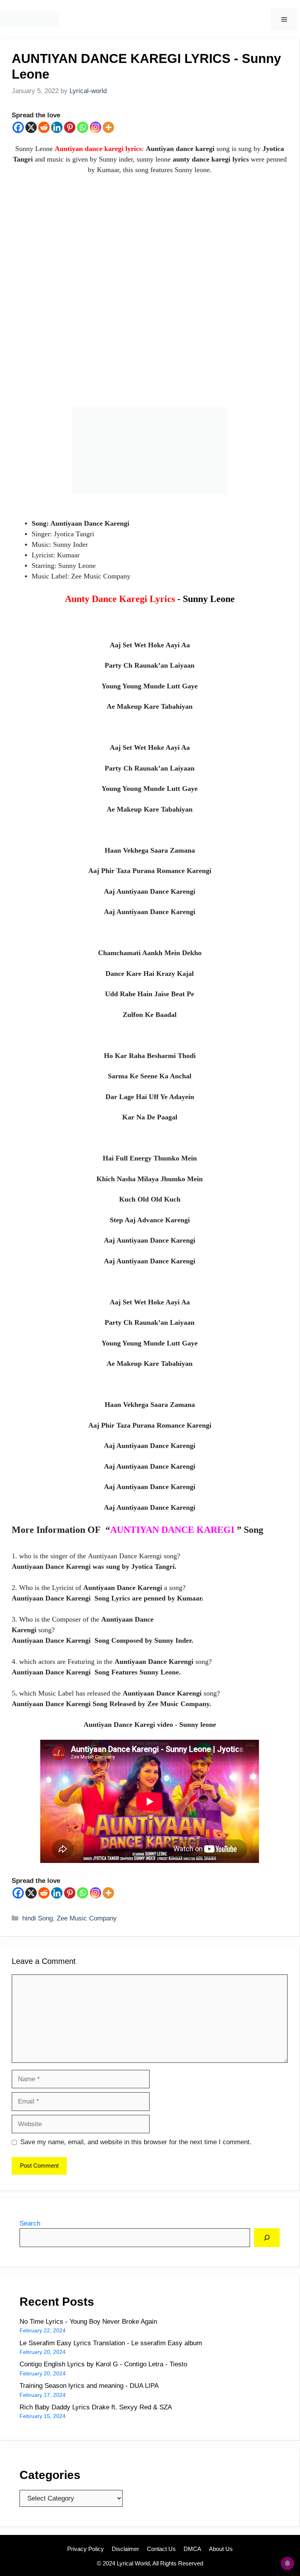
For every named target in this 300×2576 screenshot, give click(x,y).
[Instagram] (96, 127)
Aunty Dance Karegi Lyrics (150, 599)
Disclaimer (125, 2549)
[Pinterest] (70, 127)
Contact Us (161, 2549)
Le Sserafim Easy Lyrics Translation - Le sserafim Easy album (111, 2343)
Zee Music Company (87, 1918)
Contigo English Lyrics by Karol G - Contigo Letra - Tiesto (103, 2364)
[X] (31, 127)
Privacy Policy (86, 2549)
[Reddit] (44, 127)
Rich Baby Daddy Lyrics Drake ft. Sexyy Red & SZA (96, 2407)
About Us (221, 2549)
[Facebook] (18, 127)
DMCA (192, 2549)
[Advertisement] (150, 295)
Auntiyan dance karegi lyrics (98, 149)
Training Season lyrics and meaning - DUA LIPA (89, 2386)
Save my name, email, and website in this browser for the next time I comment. (136, 2142)
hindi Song (37, 1918)
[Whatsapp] (83, 127)
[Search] (267, 2238)
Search (30, 2223)
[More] (108, 127)
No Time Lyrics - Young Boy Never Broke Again (88, 2322)
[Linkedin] (57, 127)
